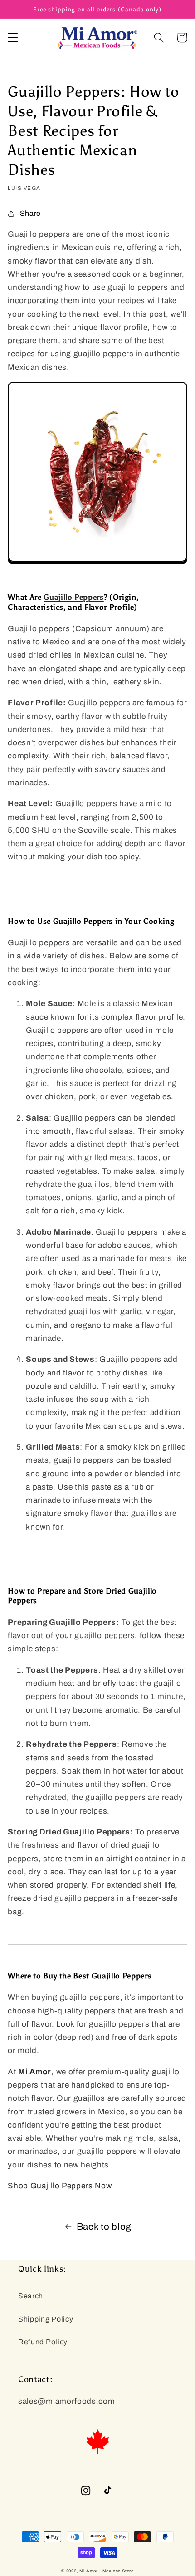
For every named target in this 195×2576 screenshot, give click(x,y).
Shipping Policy (46, 2319)
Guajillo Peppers (74, 597)
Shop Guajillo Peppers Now (60, 2186)
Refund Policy (43, 2342)
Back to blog (104, 2227)
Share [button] (30, 213)
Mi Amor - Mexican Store (107, 2571)
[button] (13, 37)
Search (31, 2296)
